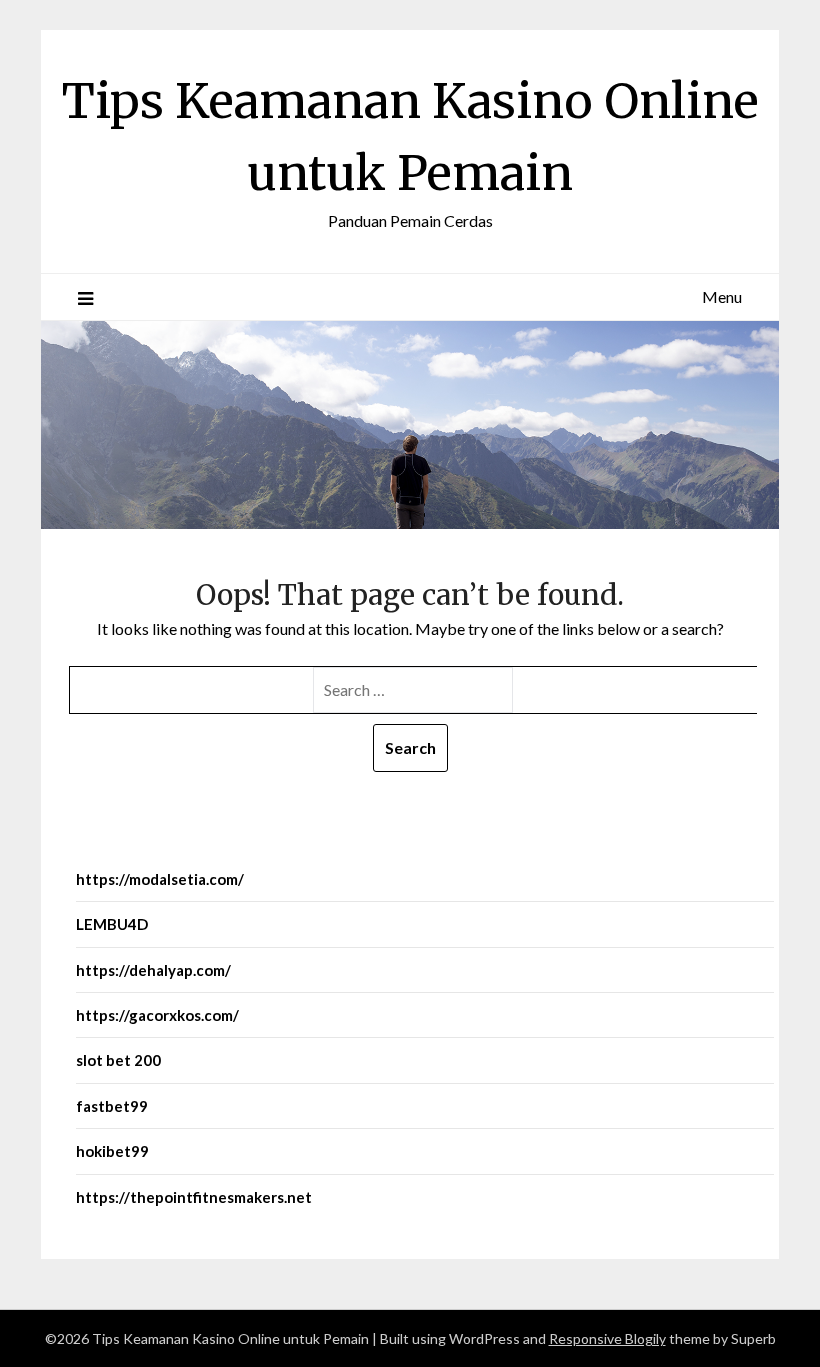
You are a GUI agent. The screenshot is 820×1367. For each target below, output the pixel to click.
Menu (722, 296)
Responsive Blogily (607, 1338)
